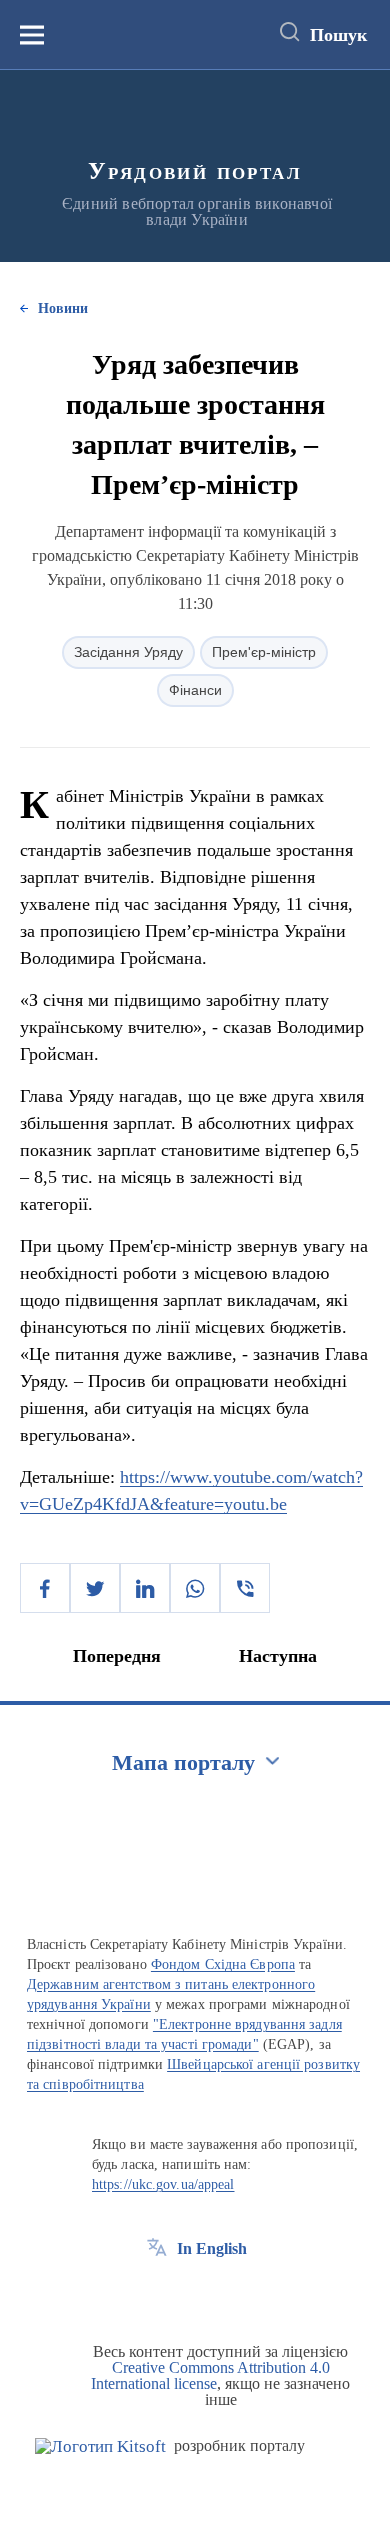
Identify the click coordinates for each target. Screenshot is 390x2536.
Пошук (338, 35)
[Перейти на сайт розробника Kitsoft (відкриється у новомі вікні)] (100, 2446)
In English (212, 2248)
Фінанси (195, 690)
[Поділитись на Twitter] (95, 1588)
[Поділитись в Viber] (245, 1588)
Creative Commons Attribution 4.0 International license (210, 2375)
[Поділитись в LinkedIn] (145, 1588)
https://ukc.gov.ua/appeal (163, 2184)
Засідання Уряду (128, 652)
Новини (63, 308)
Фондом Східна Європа (223, 1964)
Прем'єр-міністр (264, 652)
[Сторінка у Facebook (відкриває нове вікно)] (157, 2294)
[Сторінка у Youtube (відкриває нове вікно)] (231, 2294)
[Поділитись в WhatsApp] (195, 1588)
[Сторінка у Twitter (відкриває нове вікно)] (194, 2294)
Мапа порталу (183, 1762)
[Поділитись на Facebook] (45, 1588)
